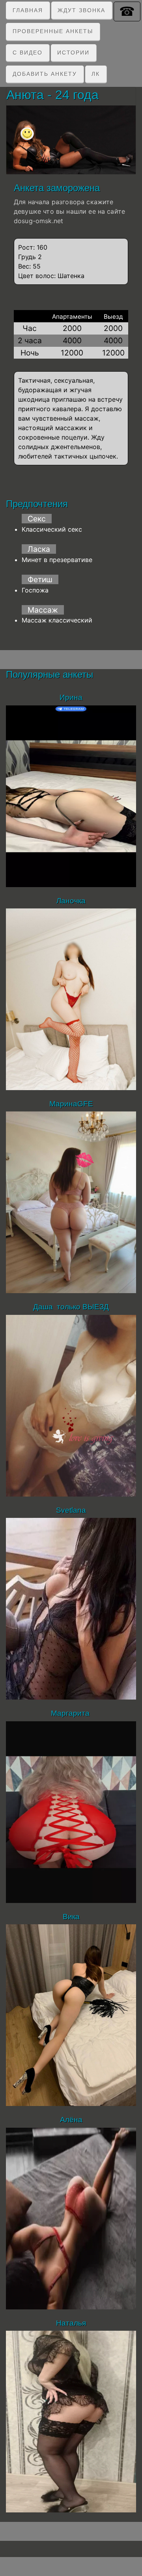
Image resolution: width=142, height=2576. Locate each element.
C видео (28, 53)
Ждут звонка (81, 10)
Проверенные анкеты (53, 31)
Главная (28, 10)
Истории (73, 53)
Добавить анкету (45, 74)
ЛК (96, 74)
